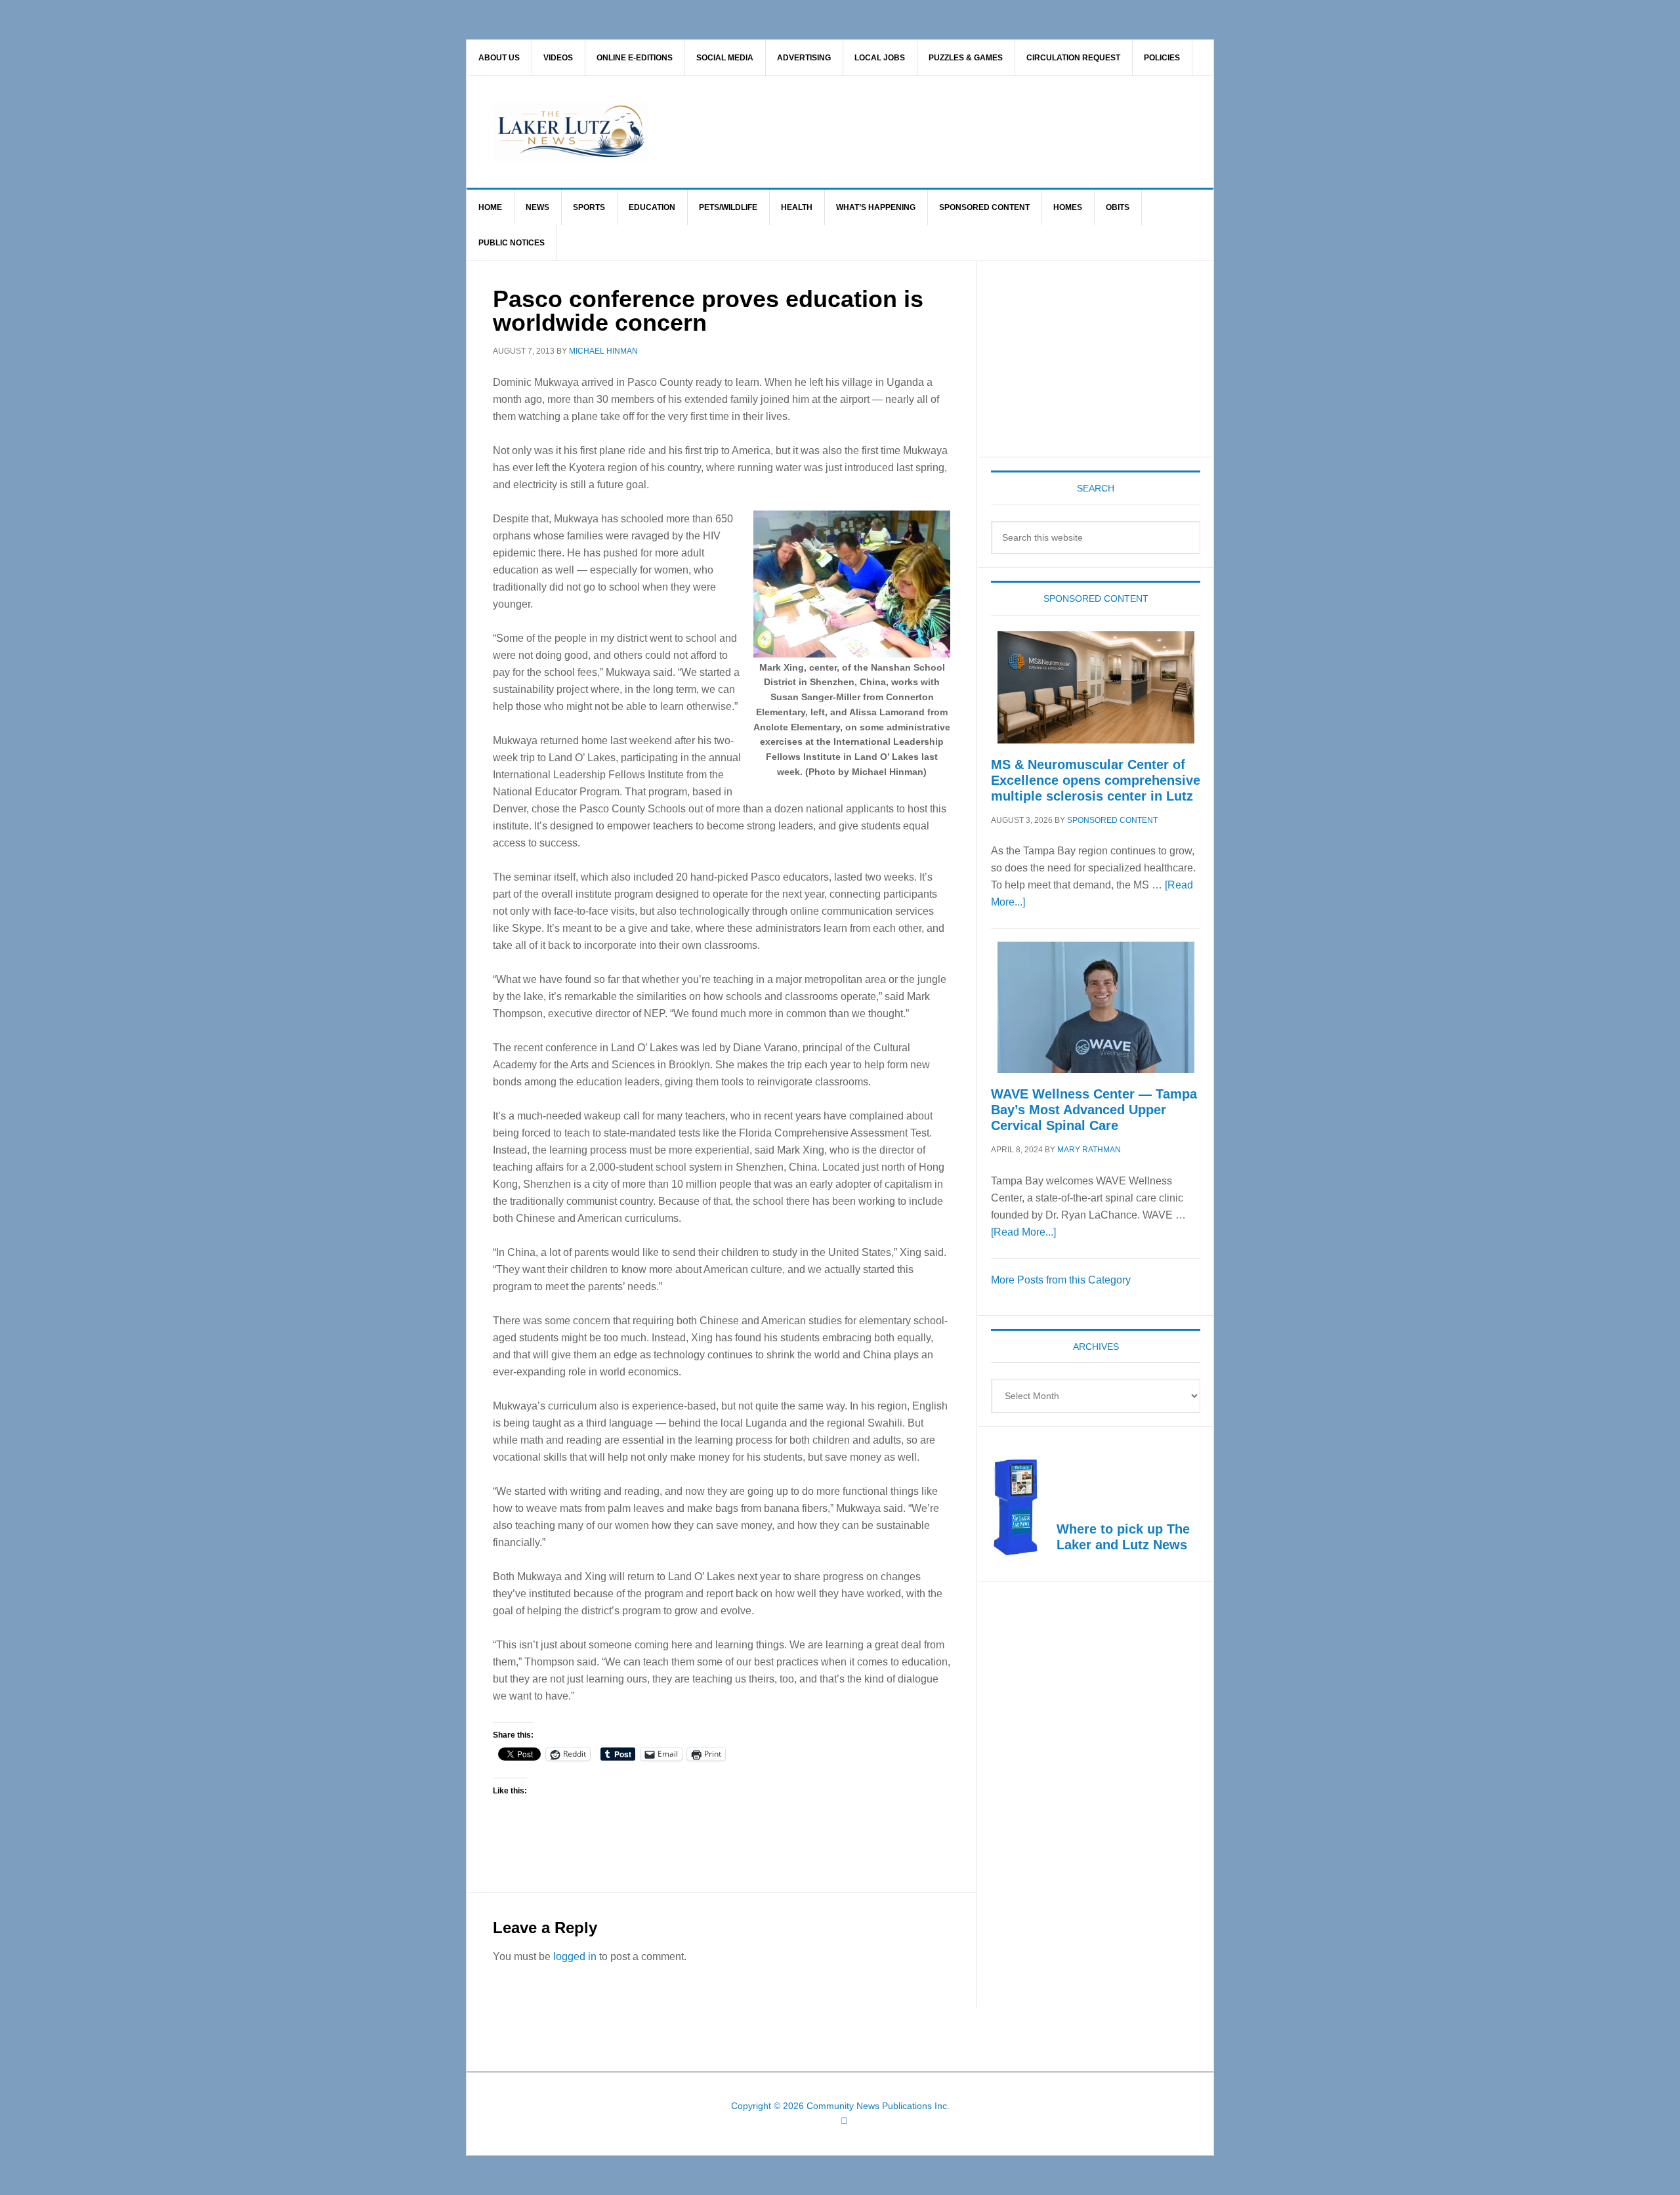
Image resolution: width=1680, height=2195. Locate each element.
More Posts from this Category (1061, 1280)
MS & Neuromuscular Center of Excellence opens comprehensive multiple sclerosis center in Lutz (1096, 780)
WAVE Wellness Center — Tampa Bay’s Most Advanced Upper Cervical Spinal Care (1094, 1110)
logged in (575, 1956)
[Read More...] (1023, 1232)
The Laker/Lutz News (873, 132)
